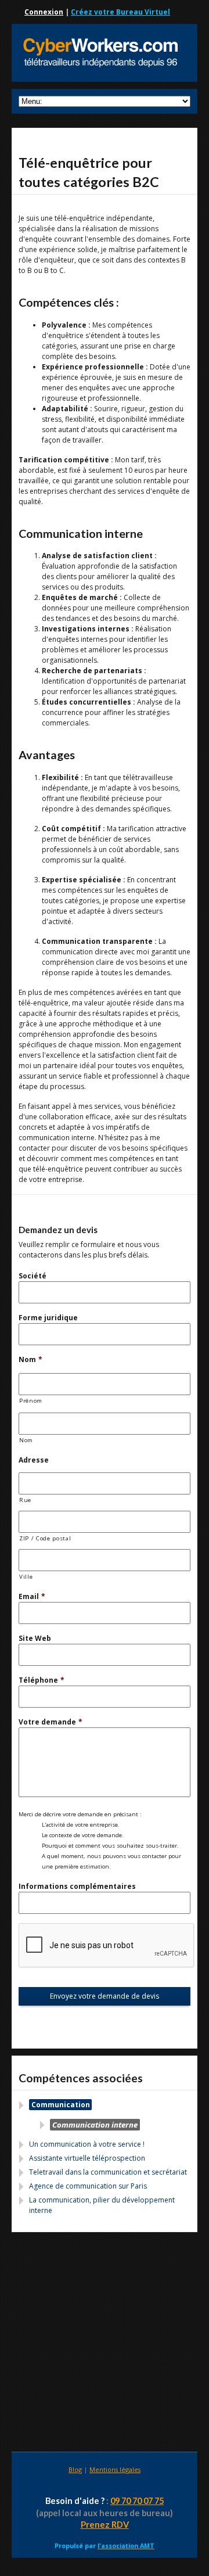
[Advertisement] (105, 2344)
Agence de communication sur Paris (88, 2186)
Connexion (44, 12)
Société (33, 1276)
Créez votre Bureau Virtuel (120, 12)
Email (32, 1596)
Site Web (35, 1638)
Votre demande (51, 1722)
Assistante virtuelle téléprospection (87, 2158)
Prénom (31, 1401)
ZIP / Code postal (45, 1538)
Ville (26, 1577)
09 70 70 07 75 (137, 2501)
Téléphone (42, 1680)
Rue (25, 1500)
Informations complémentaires (77, 1886)
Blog (75, 2469)
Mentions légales (115, 2469)
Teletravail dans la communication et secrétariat (108, 2172)
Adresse (34, 1460)
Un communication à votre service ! (87, 2144)
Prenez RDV (105, 2525)
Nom (30, 1359)
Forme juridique (48, 1318)
